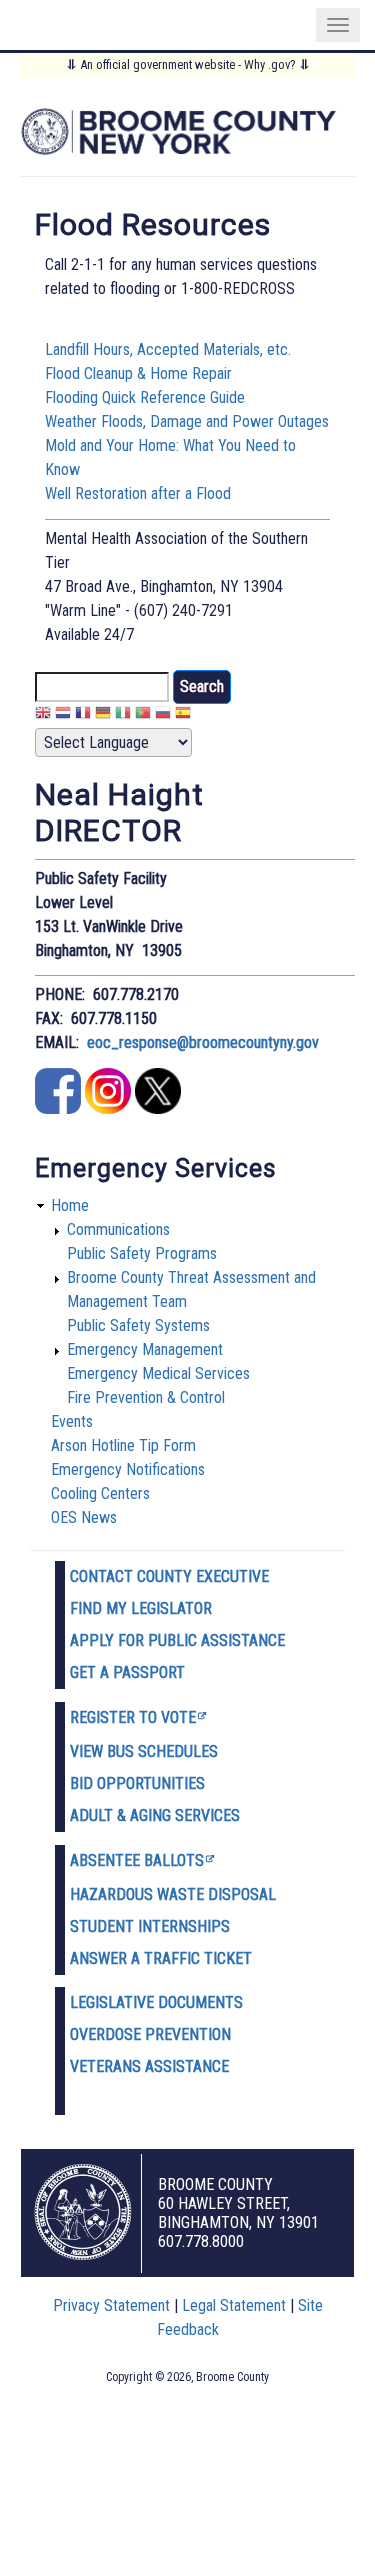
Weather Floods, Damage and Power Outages (187, 421)
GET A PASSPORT (127, 1672)
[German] (103, 715)
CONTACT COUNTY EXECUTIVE (169, 1576)
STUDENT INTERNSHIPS (150, 1926)
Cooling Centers (100, 1493)
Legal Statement (234, 2305)
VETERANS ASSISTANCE (149, 2066)
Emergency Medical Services (158, 1373)
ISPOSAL (247, 1894)
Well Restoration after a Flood (138, 493)
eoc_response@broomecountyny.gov (203, 1042)
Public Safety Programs (142, 1253)
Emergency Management (145, 1349)
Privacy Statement (111, 2305)
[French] (83, 715)
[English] (43, 715)
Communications (118, 1229)
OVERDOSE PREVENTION (150, 2034)
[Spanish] (183, 715)
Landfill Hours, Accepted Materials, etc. (168, 349)
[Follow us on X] (158, 1108)
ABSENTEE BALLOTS (137, 1860)
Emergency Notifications (128, 1469)
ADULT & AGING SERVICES (155, 1815)
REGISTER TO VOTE (133, 1717)
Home (70, 1205)
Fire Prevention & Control (146, 1397)
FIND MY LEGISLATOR (141, 1608)
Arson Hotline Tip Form (123, 1445)
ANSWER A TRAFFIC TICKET (161, 1958)
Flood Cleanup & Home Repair (138, 373)
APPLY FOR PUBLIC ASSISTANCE (177, 1640)
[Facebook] (58, 1108)
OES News (84, 1517)
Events (72, 1421)
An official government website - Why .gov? (188, 64)
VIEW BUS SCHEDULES (144, 1751)
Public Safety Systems (138, 1325)
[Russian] (163, 715)
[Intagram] (108, 1108)
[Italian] (123, 715)
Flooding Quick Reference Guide (145, 397)
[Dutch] (63, 715)
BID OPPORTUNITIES (137, 1783)
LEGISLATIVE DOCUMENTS (156, 2002)
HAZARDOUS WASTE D (144, 1894)
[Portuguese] (143, 715)
